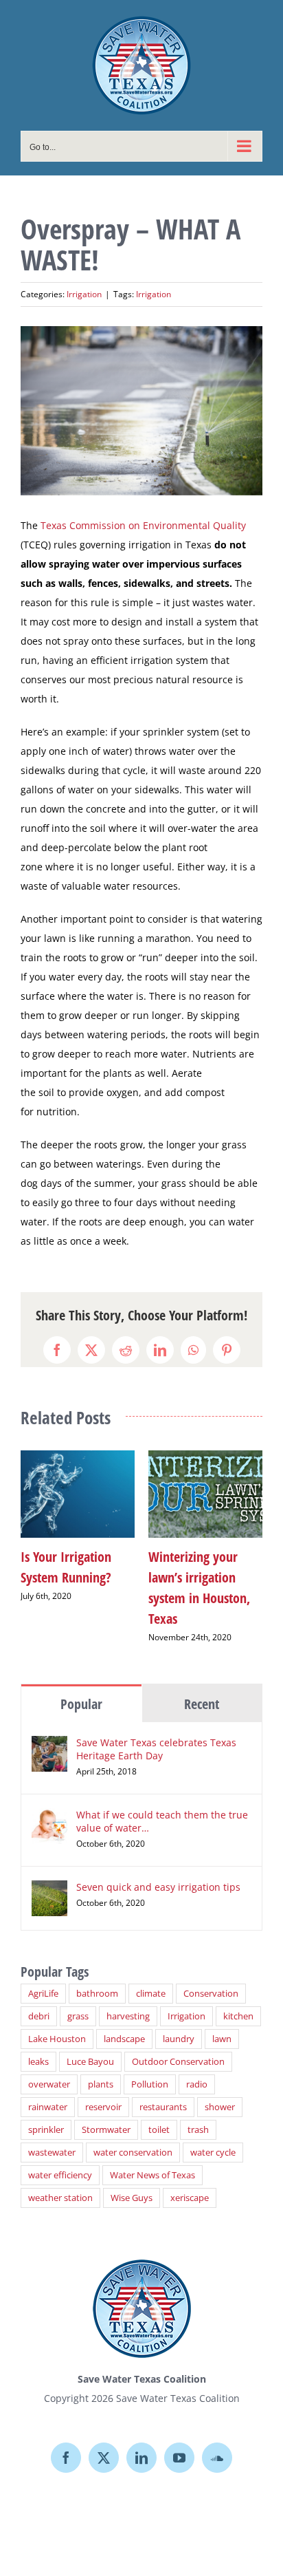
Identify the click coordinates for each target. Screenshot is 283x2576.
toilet (159, 2115)
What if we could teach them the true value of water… (162, 1806)
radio (197, 2069)
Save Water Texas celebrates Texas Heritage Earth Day (156, 1734)
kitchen (238, 2001)
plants (101, 2069)
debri (39, 2001)
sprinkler (46, 2115)
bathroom (97, 1978)
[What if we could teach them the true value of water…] (49, 1802)
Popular (81, 1689)
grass (78, 2001)
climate (151, 1978)
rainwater (48, 2092)
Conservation (211, 1978)
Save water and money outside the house (140, 1577)
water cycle (213, 2137)
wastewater (52, 2137)
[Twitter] (104, 2443)
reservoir (103, 2092)
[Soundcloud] (217, 2443)
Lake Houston (57, 2024)
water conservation (133, 2137)
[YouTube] (179, 2443)
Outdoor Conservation (178, 2047)
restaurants (163, 2092)
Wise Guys (132, 2183)
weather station (60, 2183)
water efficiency (60, 2160)
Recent (202, 1689)
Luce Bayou (90, 2047)
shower (220, 2092)
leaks (38, 2047)
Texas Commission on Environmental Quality (143, 525)
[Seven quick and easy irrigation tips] (49, 1875)
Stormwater (106, 2115)
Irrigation (84, 294)
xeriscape (190, 2183)
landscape (124, 2024)
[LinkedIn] (141, 2443)
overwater (49, 2069)
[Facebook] (66, 2443)
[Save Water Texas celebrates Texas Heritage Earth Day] (49, 1730)
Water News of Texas (152, 2160)
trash (198, 2115)
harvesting (128, 2001)
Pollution (150, 2069)
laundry (179, 2024)
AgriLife (43, 1978)
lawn (222, 2024)
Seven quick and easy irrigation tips (158, 1872)
